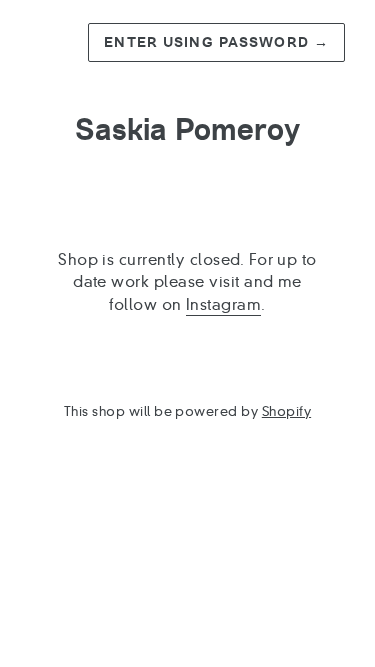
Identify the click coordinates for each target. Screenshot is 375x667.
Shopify (286, 411)
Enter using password (216, 42)
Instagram (223, 305)
